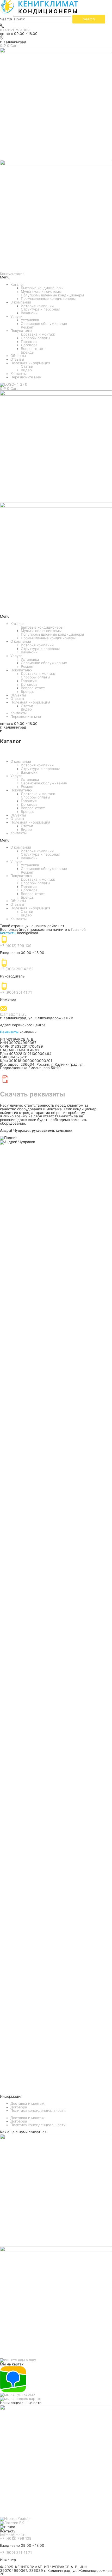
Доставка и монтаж (38, 334)
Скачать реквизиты (32, 1094)
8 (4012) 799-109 (15, 30)
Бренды (28, 352)
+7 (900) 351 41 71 (16, 992)
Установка (30, 320)
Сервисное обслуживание (44, 324)
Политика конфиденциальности (38, 2110)
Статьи (27, 366)
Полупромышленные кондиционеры (52, 295)
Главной (78, 929)
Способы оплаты (35, 338)
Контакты (18, 374)
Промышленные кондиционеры (48, 299)
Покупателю (21, 331)
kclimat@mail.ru (13, 1014)
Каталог (17, 284)
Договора (29, 345)
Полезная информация (30, 363)
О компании (21, 302)
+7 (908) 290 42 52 (17, 969)
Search (6, 19)
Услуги (16, 317)
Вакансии (29, 313)
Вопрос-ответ (33, 349)
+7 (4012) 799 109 (16, 946)
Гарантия (29, 342)
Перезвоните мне (26, 377)
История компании (37, 306)
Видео (26, 370)
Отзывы (17, 359)
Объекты (18, 356)
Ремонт (27, 327)
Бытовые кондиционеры (42, 288)
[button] (56, 277)
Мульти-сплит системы (41, 291)
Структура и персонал (41, 309)
